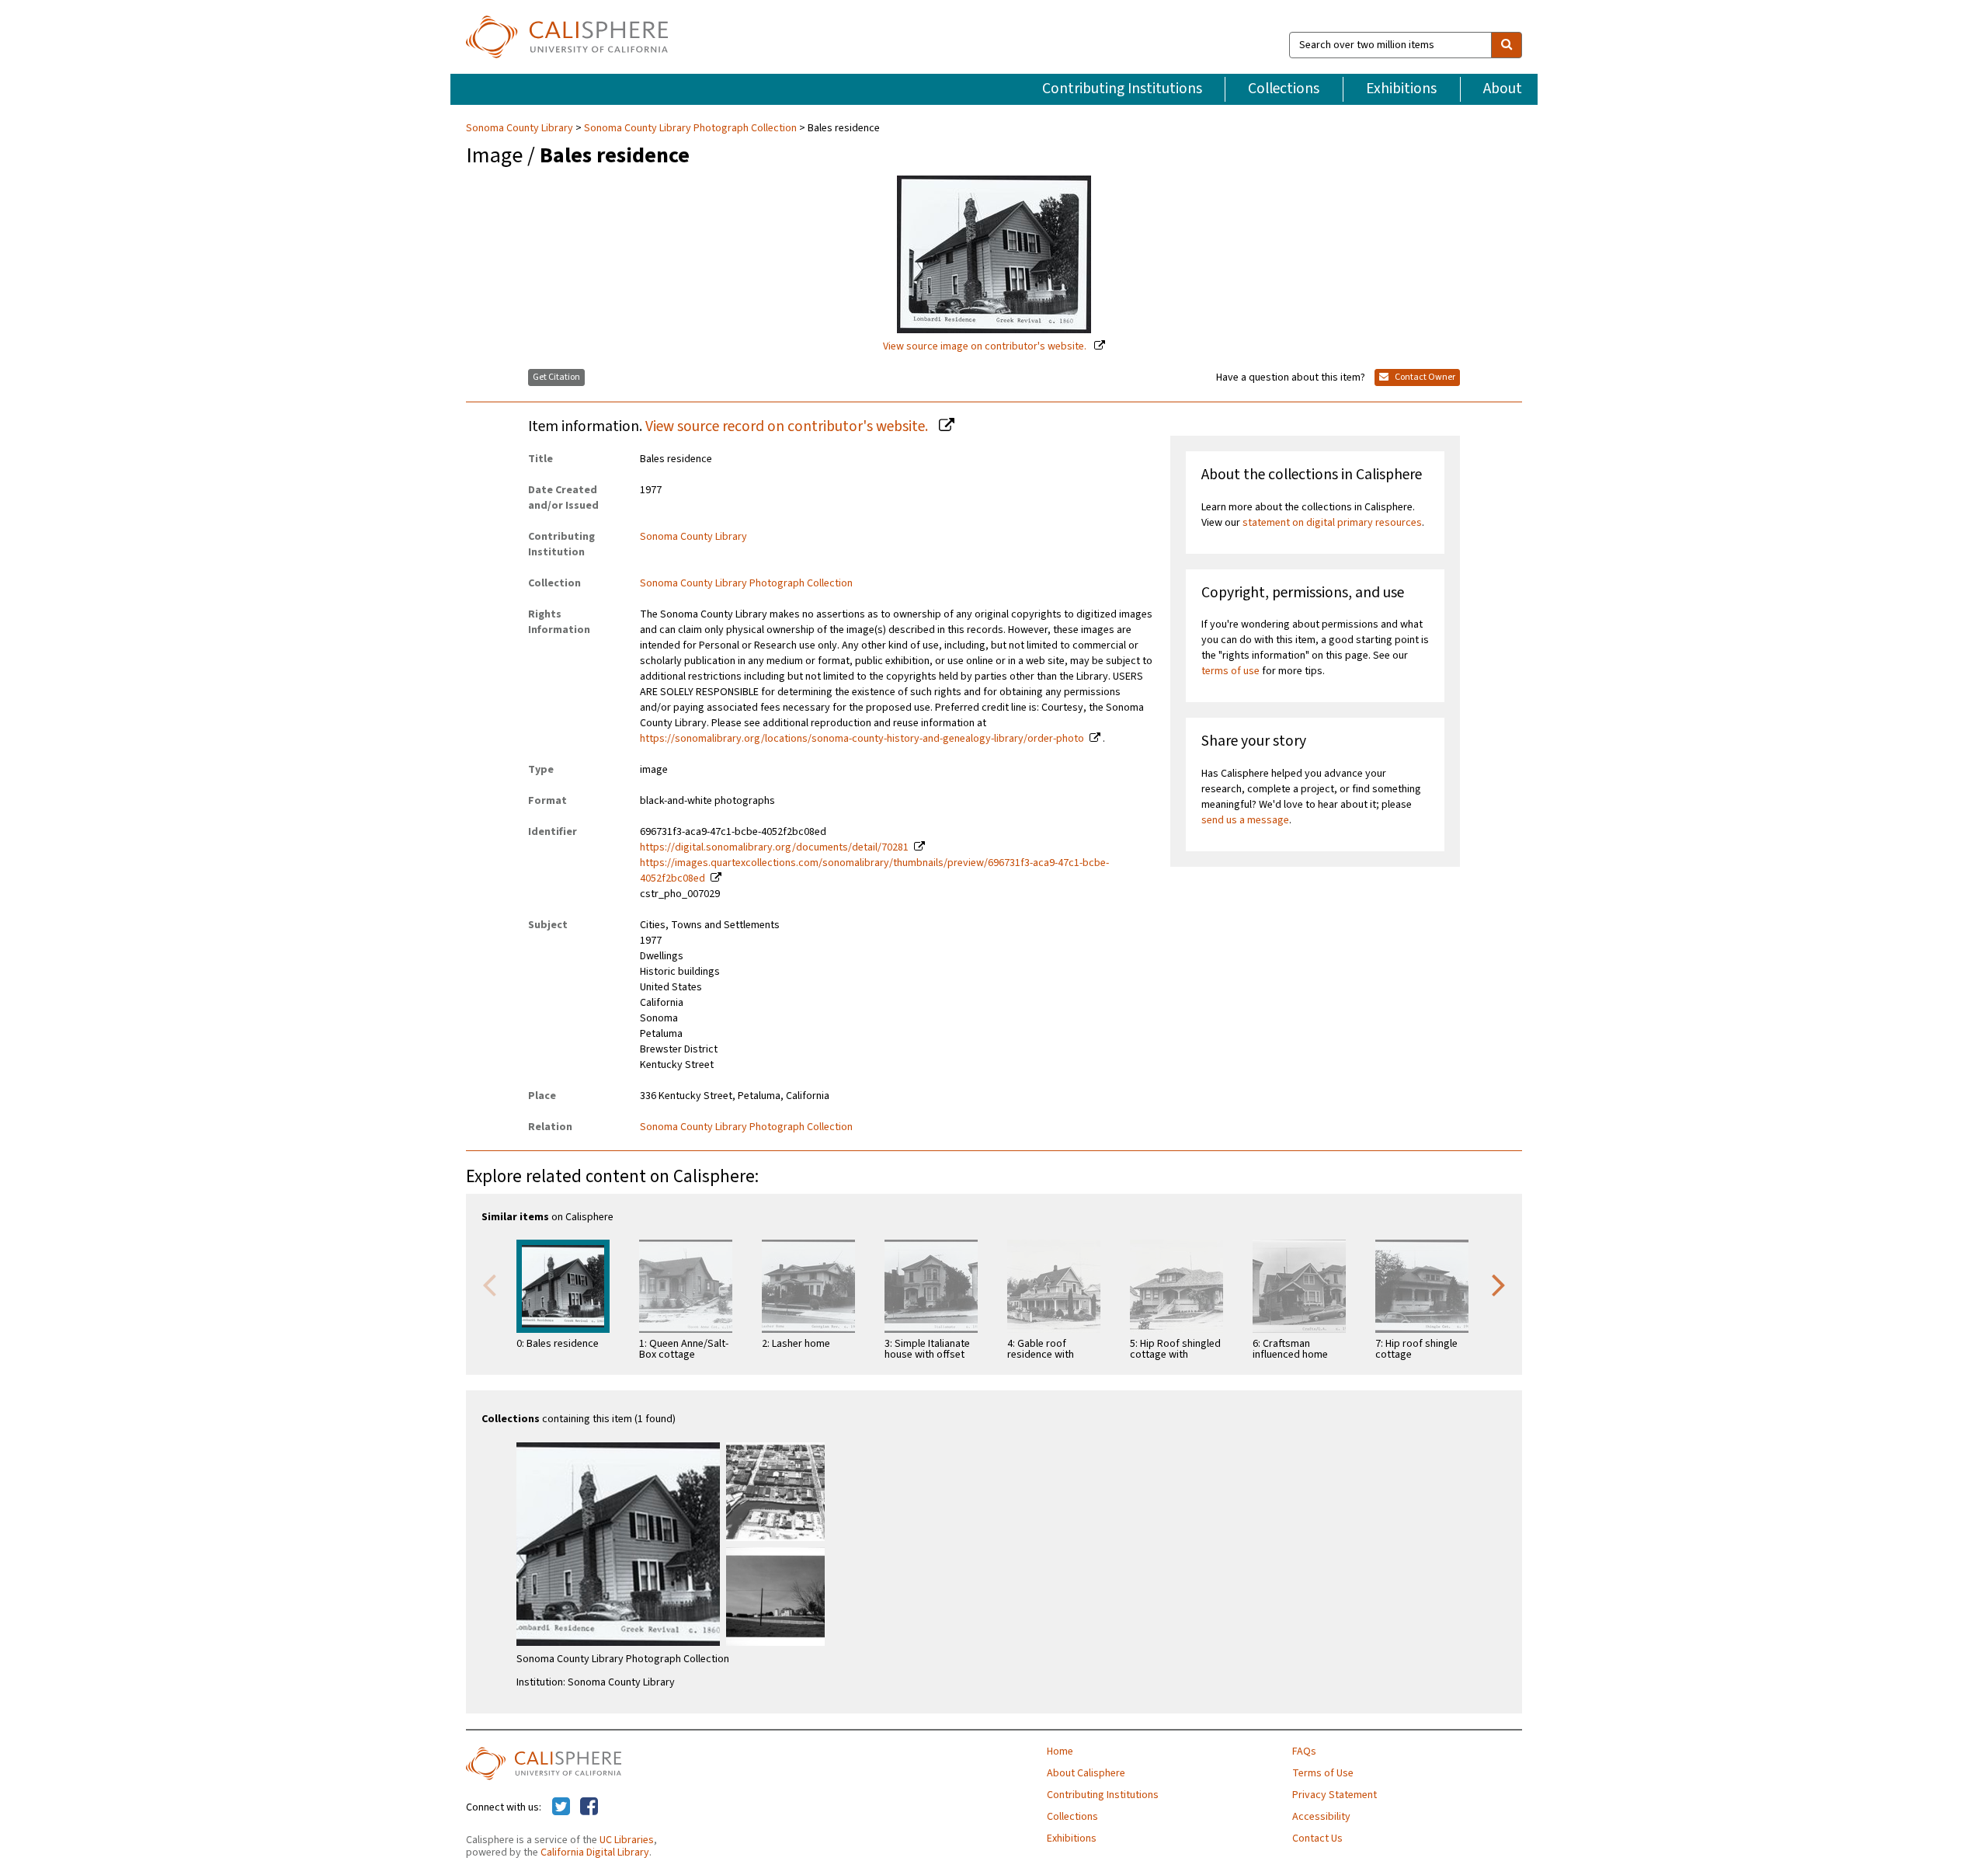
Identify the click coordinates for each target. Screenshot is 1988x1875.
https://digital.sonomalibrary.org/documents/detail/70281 (774, 847)
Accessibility (1321, 1817)
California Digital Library (595, 1852)
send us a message (1245, 820)
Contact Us (1317, 1838)
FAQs (1304, 1752)
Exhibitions (1401, 89)
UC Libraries (627, 1840)
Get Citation (556, 377)
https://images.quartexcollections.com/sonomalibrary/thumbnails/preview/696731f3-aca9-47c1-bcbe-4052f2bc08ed (874, 871)
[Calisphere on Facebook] (589, 1807)
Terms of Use (1323, 1773)
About (1503, 89)
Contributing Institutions (1122, 89)
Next (1499, 1284)
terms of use (1230, 671)
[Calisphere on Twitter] (561, 1807)
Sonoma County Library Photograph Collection (690, 128)
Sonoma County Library (521, 128)
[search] (1507, 45)
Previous (489, 1284)
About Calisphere (1086, 1773)
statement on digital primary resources (1332, 523)
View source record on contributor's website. (788, 426)
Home (1060, 1752)
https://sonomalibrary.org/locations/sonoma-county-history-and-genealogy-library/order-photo (862, 739)
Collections (1284, 89)
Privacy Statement (1335, 1795)
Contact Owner (1424, 377)
